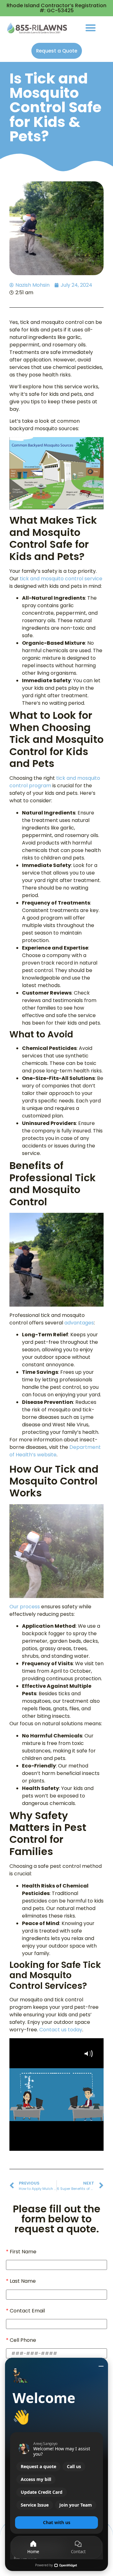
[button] (91, 28)
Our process (25, 1607)
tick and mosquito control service (61, 579)
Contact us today (61, 2030)
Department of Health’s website (55, 1451)
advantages (79, 1323)
